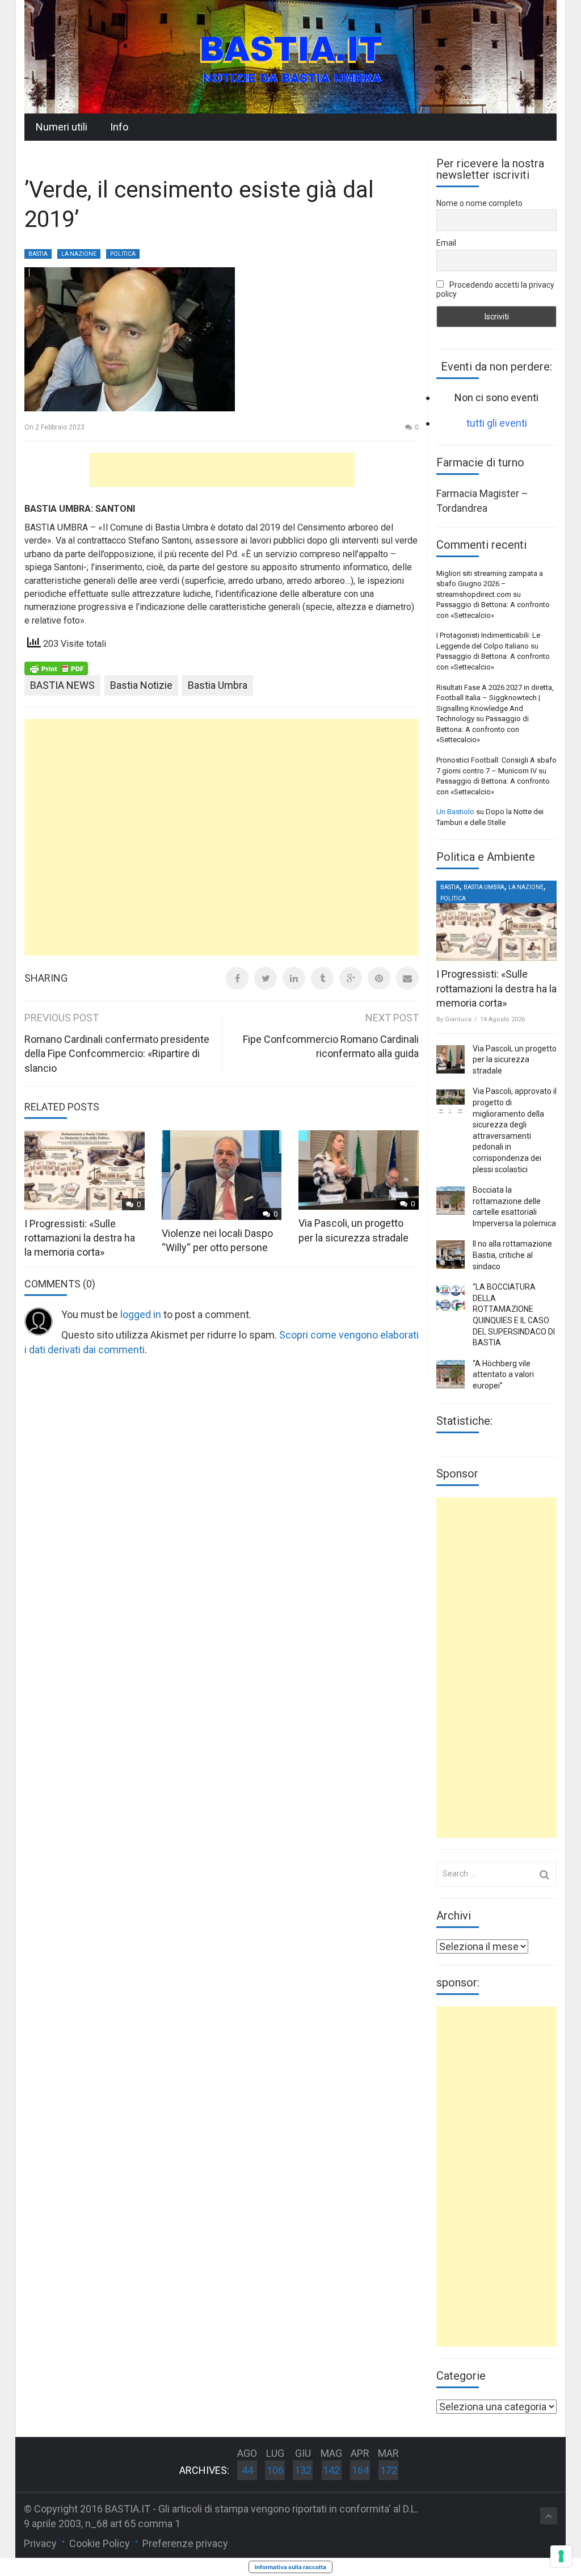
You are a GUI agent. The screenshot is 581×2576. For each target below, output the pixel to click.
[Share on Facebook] (237, 978)
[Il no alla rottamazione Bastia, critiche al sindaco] (451, 1255)
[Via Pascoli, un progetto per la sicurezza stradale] (451, 1059)
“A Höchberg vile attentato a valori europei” (503, 1375)
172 (389, 2470)
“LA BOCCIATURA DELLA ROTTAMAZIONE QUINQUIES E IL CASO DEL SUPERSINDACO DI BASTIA (514, 1315)
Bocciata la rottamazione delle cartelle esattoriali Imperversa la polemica (514, 1207)
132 (303, 2470)
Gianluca (458, 1019)
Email (446, 243)
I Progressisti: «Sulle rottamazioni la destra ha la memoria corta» (80, 1238)
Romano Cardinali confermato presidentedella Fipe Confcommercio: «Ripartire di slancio (117, 1054)
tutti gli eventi (497, 423)
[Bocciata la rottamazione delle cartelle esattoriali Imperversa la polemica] (451, 1201)
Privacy (40, 2543)
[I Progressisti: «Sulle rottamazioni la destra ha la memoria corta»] (496, 921)
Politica (123, 254)
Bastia (38, 254)
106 (275, 2470)
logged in (141, 1314)
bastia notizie (141, 685)
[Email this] (407, 978)
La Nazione (79, 254)
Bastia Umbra (218, 685)
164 (360, 2470)
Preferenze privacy (185, 2543)
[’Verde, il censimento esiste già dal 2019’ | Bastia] (290, 56)
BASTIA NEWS (62, 685)
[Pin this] (379, 978)
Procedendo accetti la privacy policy (495, 289)
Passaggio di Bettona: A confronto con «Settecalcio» (483, 729)
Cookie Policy (100, 2543)
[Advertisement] (222, 470)
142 (331, 2470)
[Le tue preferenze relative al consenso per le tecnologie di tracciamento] (561, 2556)
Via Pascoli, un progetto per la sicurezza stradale (515, 1060)
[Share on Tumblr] (322, 978)
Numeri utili (62, 127)
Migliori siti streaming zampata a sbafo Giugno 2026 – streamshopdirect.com (490, 584)
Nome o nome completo (479, 203)
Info (119, 127)
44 (247, 2470)
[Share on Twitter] (266, 978)
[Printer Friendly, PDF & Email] (56, 668)
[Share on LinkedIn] (294, 978)
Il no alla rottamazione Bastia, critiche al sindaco (512, 1255)
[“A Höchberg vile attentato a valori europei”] (451, 1374)
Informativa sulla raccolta (290, 2567)
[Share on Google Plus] (351, 978)
